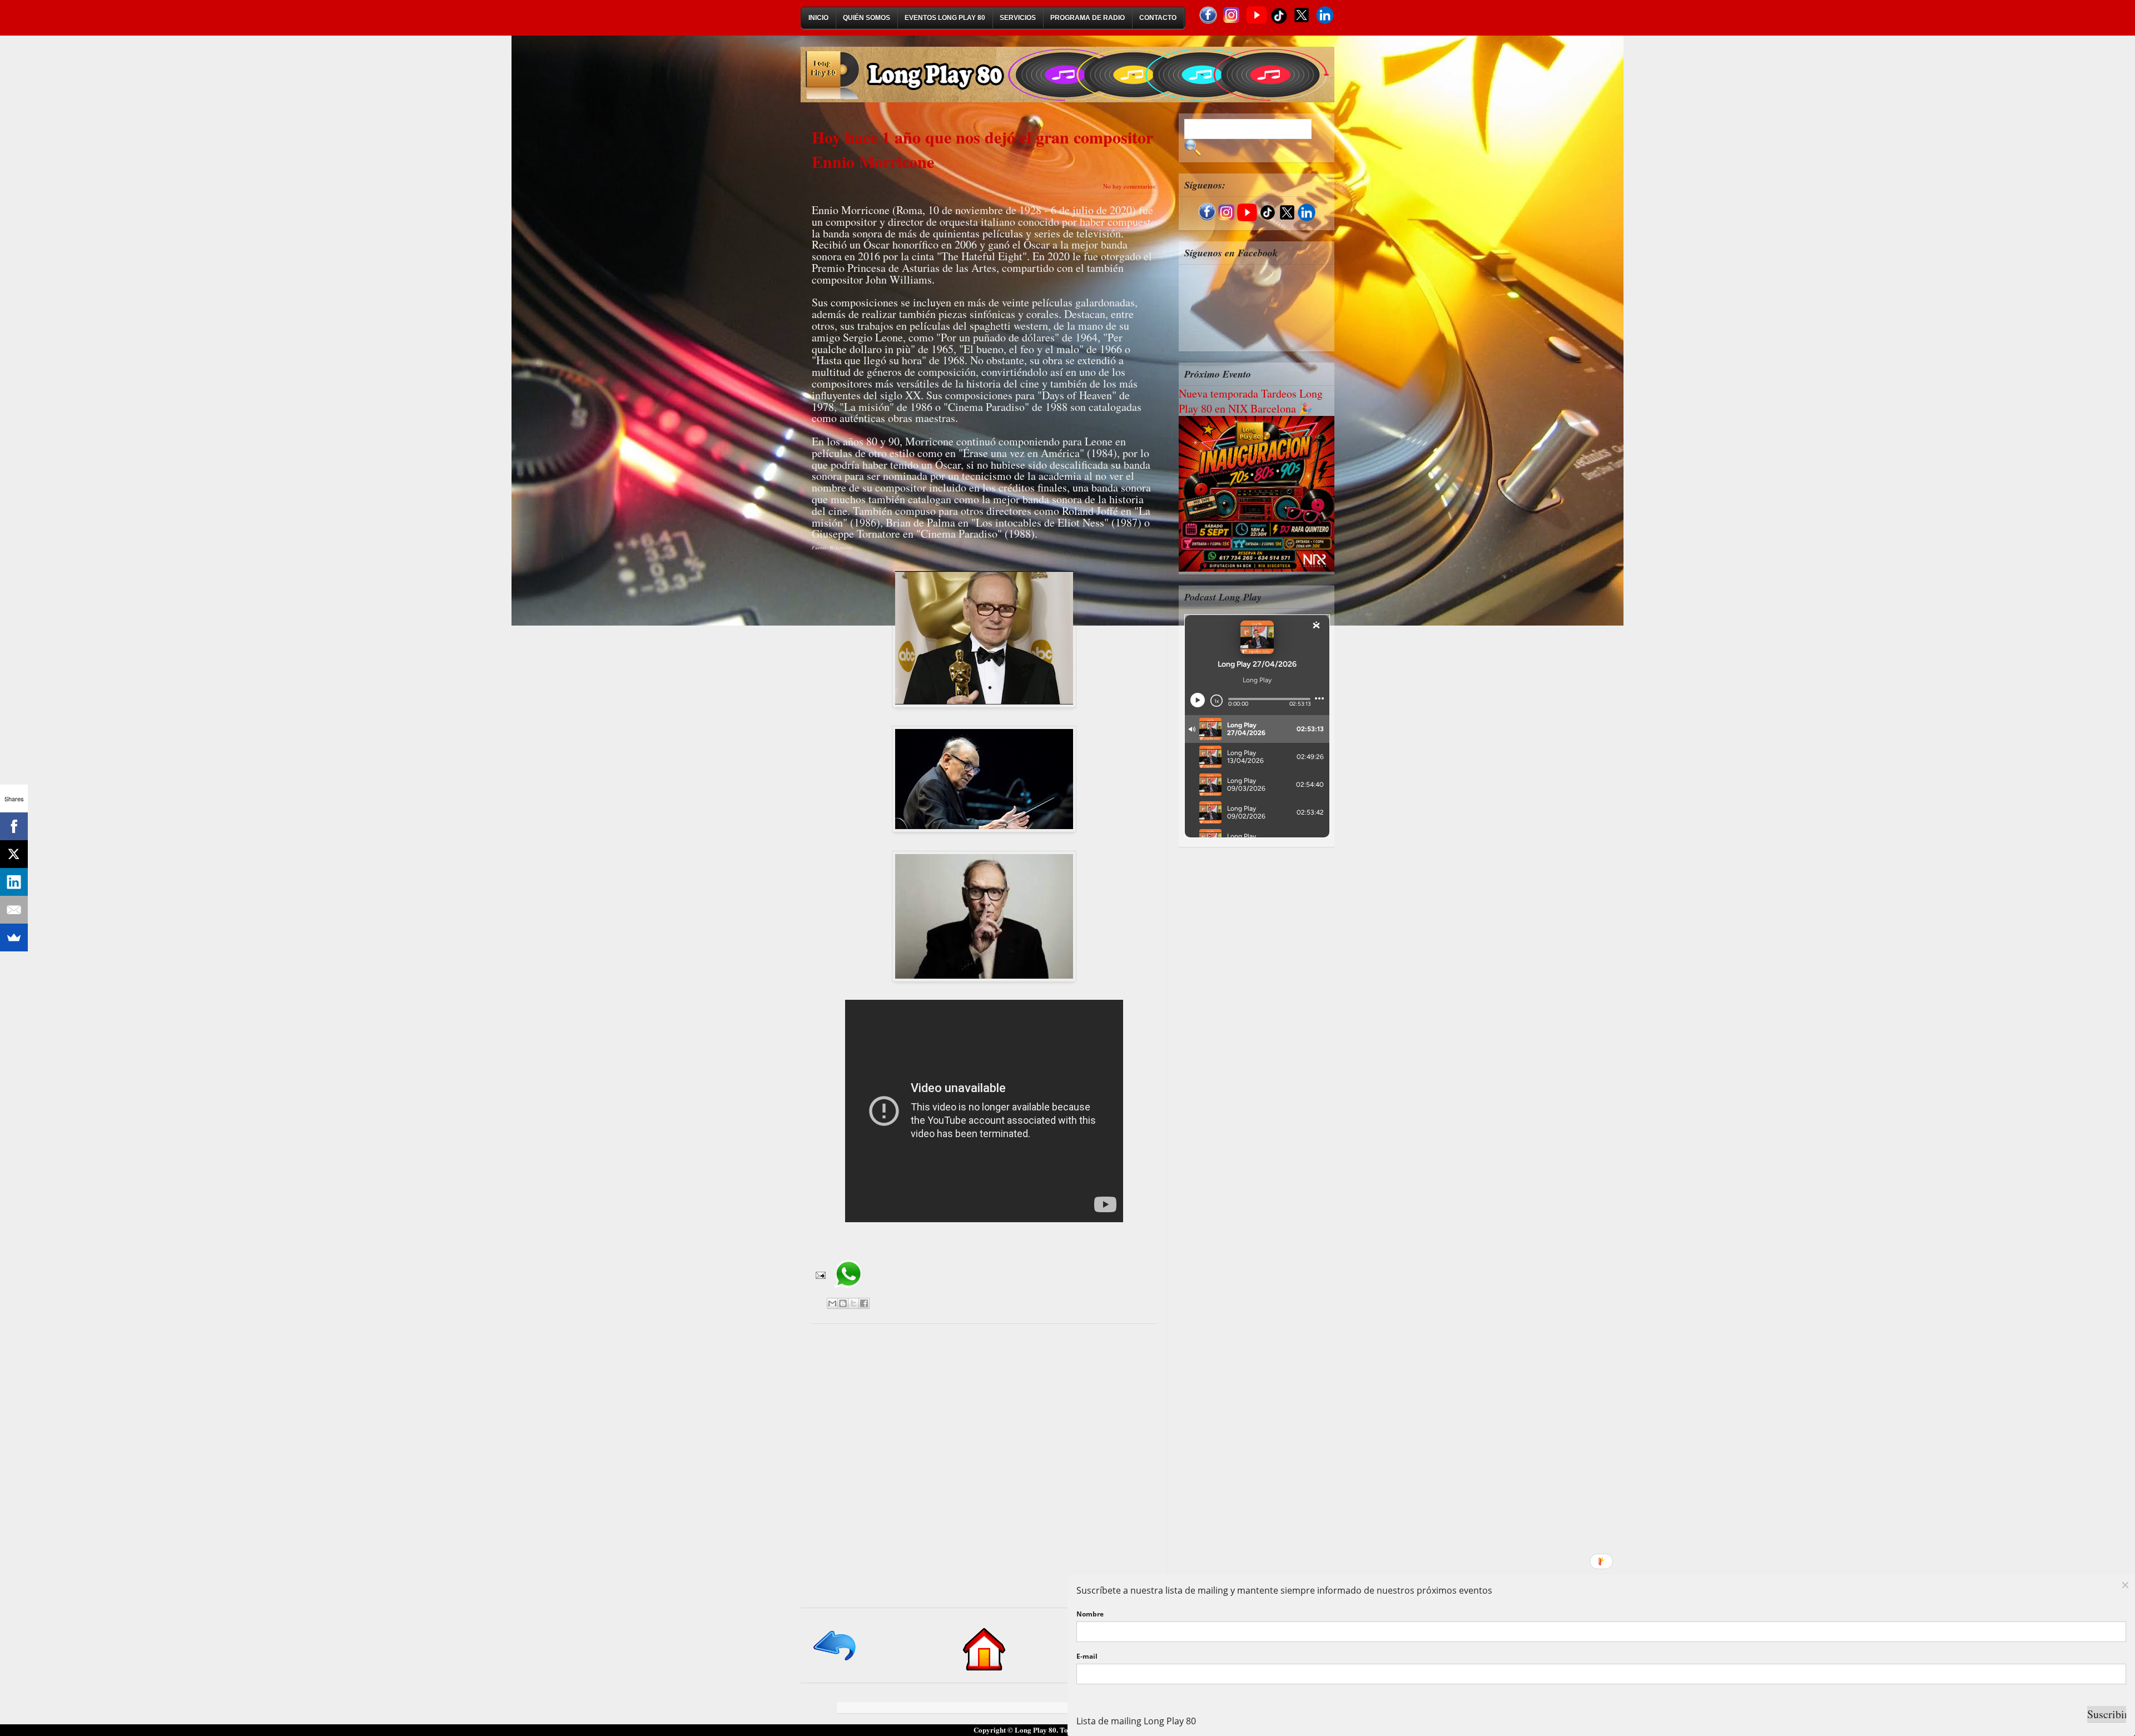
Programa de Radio (1088, 18)
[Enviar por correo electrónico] (832, 1303)
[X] (14, 854)
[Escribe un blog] (843, 1303)
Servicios (1018, 18)
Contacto (1158, 18)
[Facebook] (14, 826)
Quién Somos (867, 18)
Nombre (1090, 1614)
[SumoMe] (14, 938)
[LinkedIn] (14, 882)
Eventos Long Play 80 (945, 18)
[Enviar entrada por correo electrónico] (820, 1274)
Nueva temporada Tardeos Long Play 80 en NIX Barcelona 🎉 (1251, 401)
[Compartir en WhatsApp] (848, 1292)
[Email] (14, 910)
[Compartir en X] (853, 1303)
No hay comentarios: (1130, 186)
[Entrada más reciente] (835, 1661)
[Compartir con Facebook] (864, 1303)
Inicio (818, 18)
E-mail (1087, 1656)
